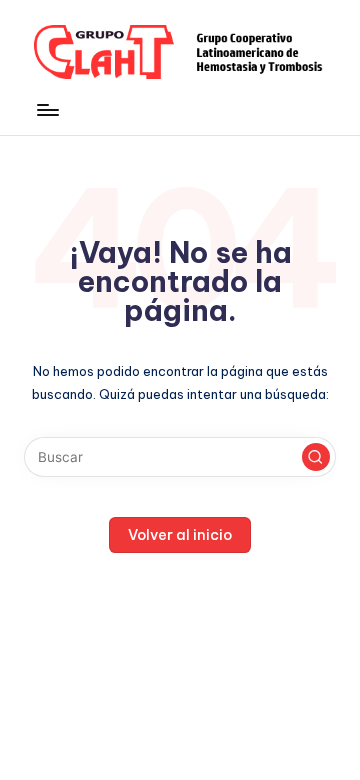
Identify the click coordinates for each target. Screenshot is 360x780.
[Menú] (47, 109)
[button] (316, 457)
